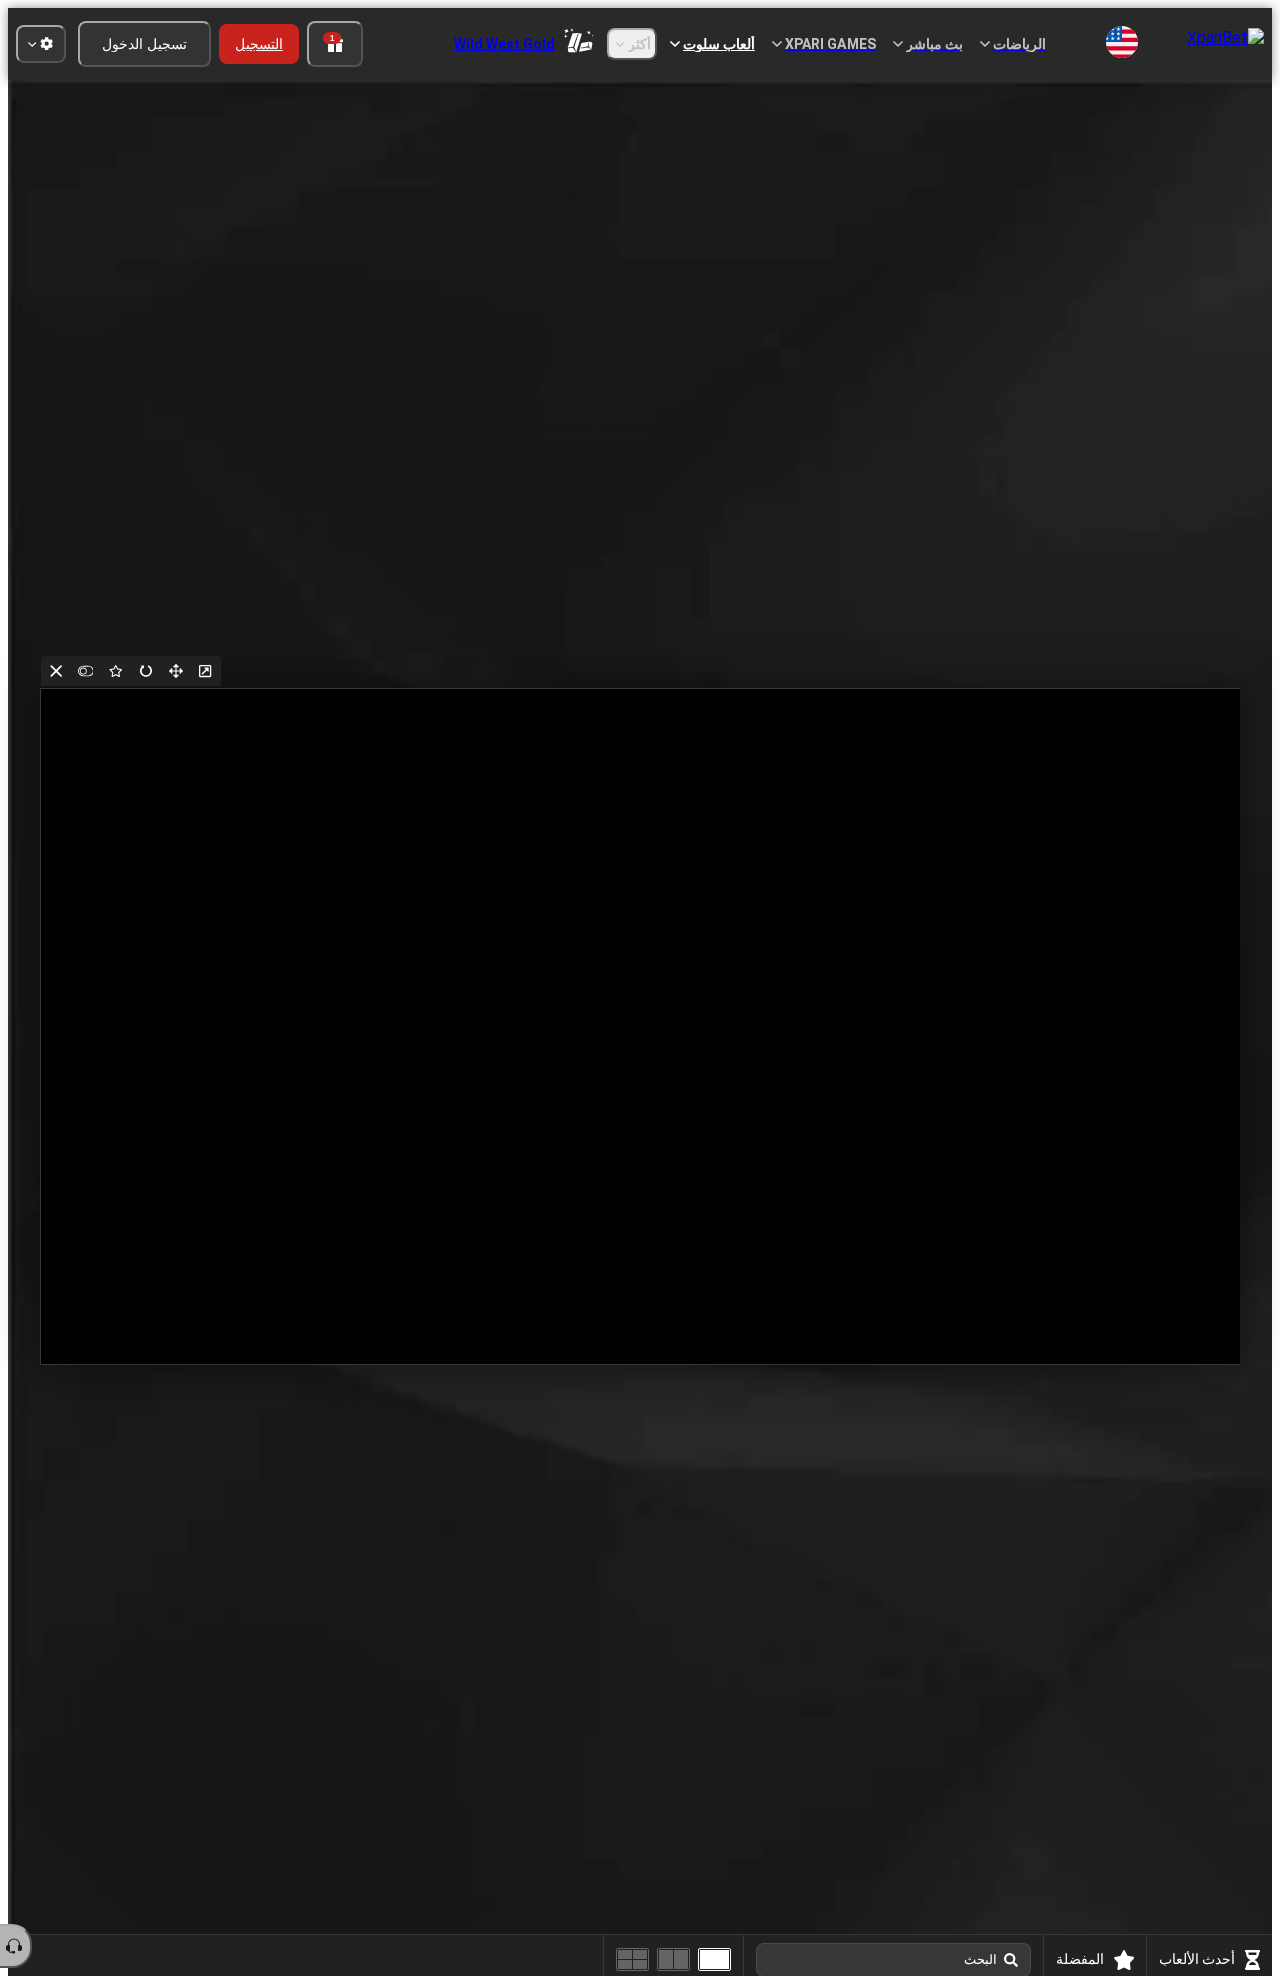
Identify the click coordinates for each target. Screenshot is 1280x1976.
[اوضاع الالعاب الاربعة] (632, 1959)
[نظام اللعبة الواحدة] (714, 1959)
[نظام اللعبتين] (673, 1959)
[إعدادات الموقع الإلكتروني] (41, 44)
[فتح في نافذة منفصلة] (206, 671)
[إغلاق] (56, 671)
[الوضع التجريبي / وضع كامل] (86, 671)
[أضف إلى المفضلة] (116, 671)
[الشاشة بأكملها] (176, 671)
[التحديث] (146, 671)
